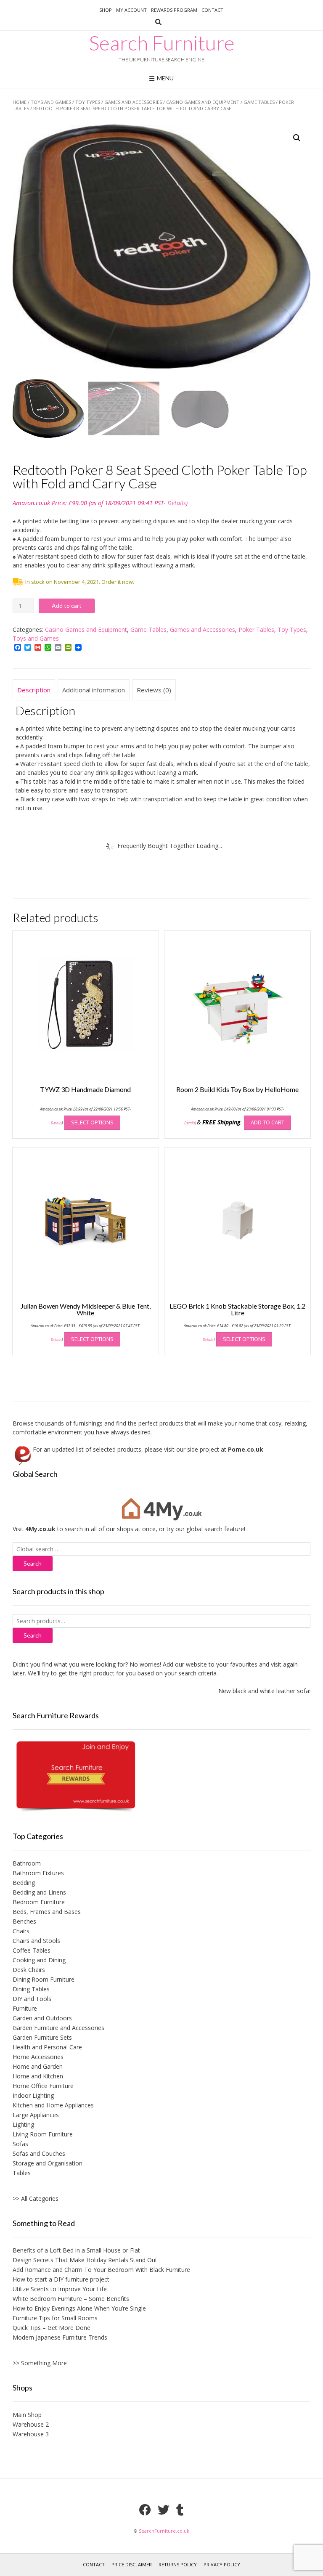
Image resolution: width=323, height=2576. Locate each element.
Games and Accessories (133, 102)
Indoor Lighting (33, 2095)
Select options (92, 1122)
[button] (297, 138)
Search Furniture (162, 43)
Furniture (25, 2008)
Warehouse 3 (31, 2434)
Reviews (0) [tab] (154, 690)
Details (177, 503)
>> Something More (40, 2363)
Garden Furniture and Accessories (58, 2028)
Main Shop (27, 2415)
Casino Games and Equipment (203, 102)
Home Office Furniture (43, 2086)
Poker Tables (256, 629)
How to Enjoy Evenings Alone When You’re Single (79, 2308)
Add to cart (67, 606)
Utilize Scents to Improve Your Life (60, 2289)
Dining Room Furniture (44, 1979)
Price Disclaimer (132, 2564)
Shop (106, 10)
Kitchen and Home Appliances (53, 2105)
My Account (131, 10)
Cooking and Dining (39, 1960)
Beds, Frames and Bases (47, 1912)
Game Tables (259, 102)
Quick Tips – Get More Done (52, 2328)
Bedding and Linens (39, 1892)
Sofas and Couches (39, 2153)
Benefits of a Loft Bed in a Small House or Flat (76, 2250)
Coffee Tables (32, 1950)
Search (33, 1635)
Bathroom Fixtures (38, 1873)
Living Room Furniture (43, 2134)
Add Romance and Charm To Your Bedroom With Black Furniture (101, 2270)
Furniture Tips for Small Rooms (55, 2318)
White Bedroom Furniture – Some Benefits (71, 2299)
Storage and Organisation (48, 2163)
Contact (212, 10)
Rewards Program (174, 10)
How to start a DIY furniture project (61, 2279)
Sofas (20, 2144)
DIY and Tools (32, 1999)
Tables (22, 2173)
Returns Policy (178, 2564)
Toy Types (88, 102)
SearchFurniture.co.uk (164, 2531)
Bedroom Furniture (39, 1902)
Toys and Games (51, 102)
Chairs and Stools (36, 1941)
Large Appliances (36, 2115)
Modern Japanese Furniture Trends (60, 2337)
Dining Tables (31, 1989)
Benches (24, 1921)
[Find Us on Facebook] (145, 2510)
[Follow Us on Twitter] (164, 2510)
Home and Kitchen (38, 2076)
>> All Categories (36, 2198)
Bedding (24, 1883)
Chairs (21, 1931)
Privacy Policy (222, 2564)
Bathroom (27, 1863)
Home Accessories (38, 2057)
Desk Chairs (29, 1970)
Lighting (23, 2124)
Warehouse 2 (31, 2424)
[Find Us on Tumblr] (180, 2510)
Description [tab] (34, 690)
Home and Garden (38, 2066)
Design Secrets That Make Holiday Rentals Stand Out (85, 2260)
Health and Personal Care (47, 2047)
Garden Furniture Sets (42, 2037)
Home (20, 102)
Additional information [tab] (94, 690)
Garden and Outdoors (42, 2018)
